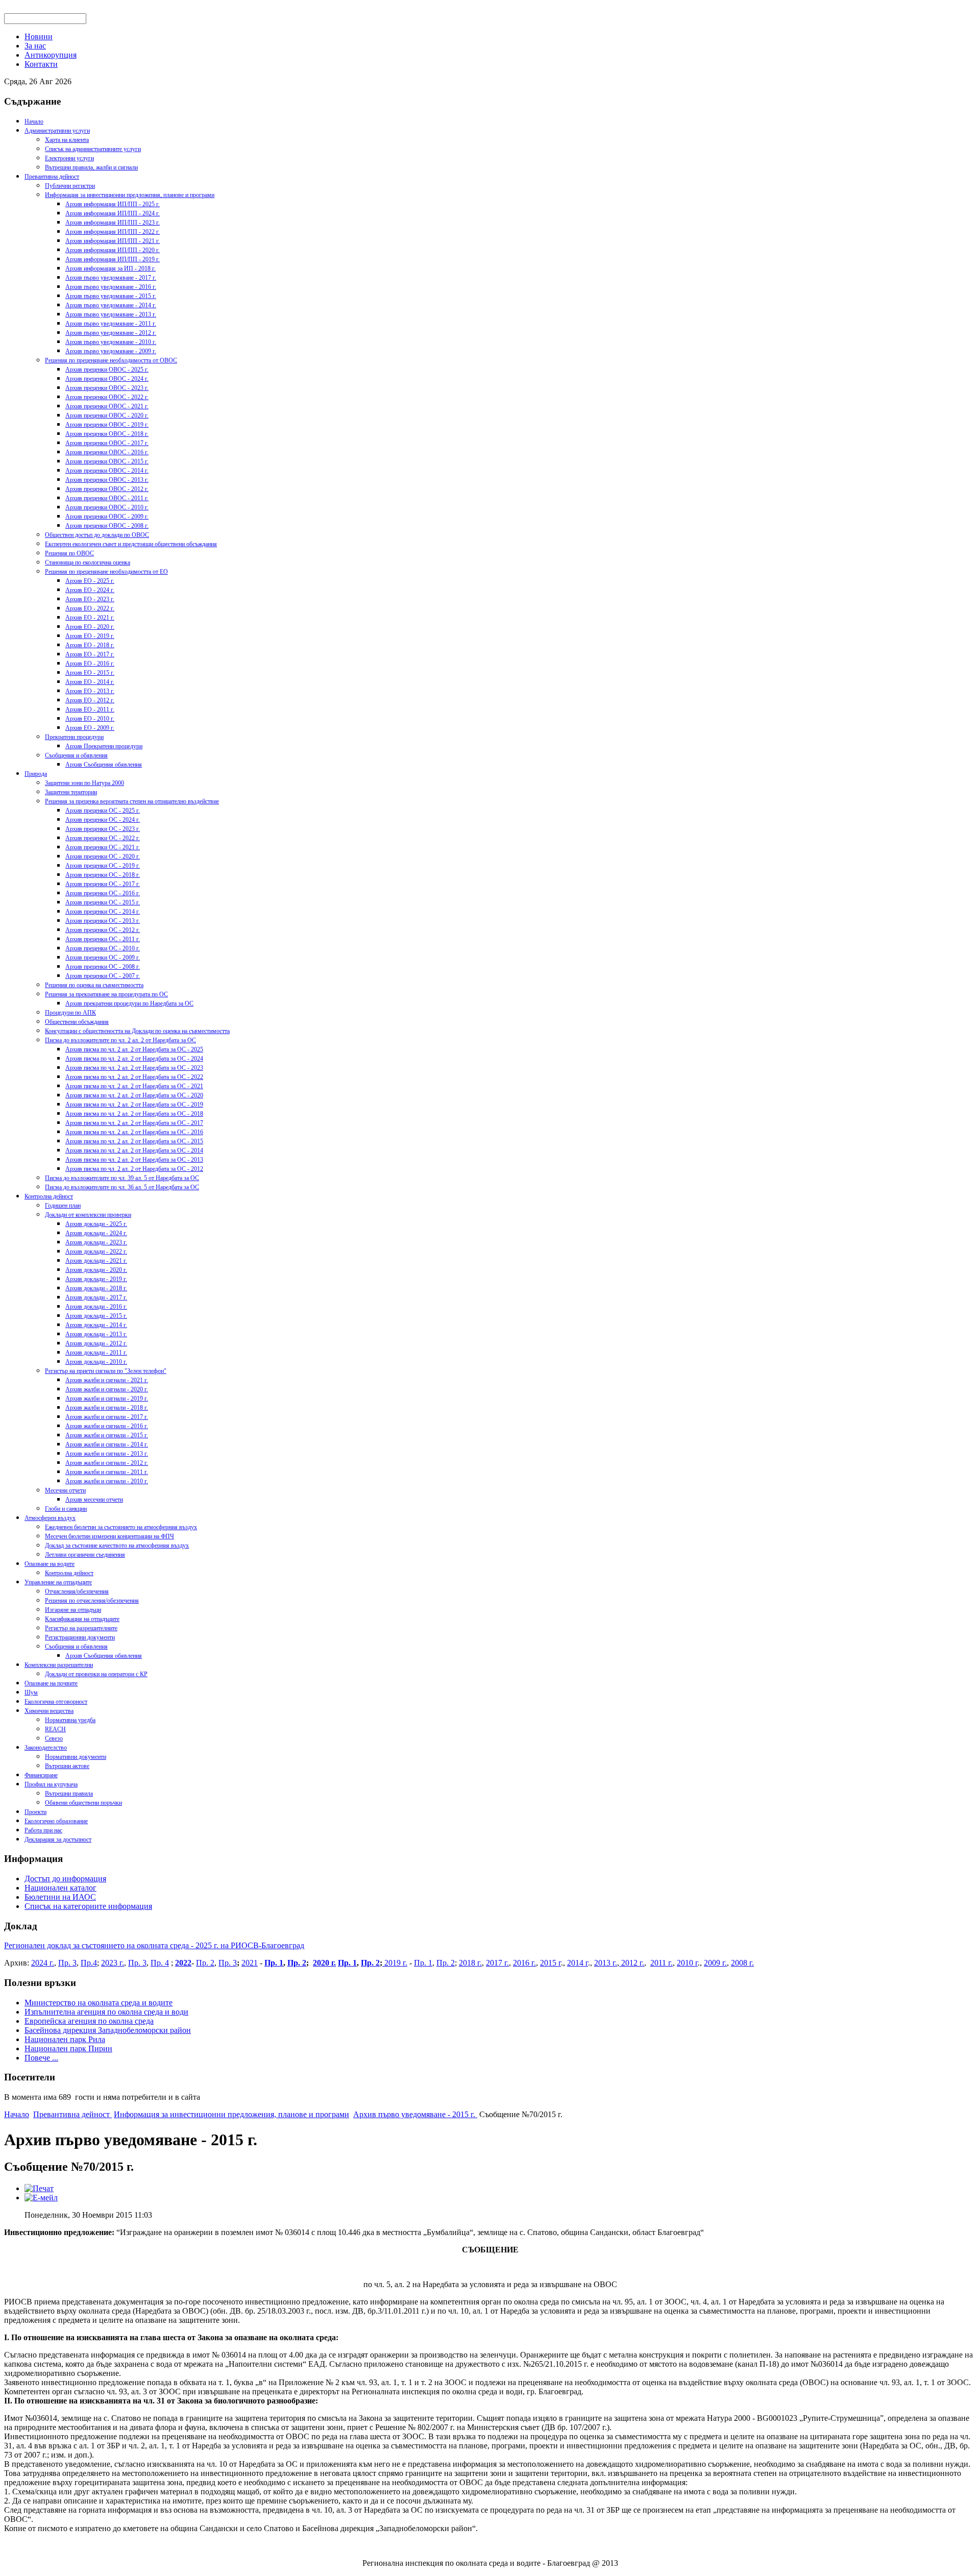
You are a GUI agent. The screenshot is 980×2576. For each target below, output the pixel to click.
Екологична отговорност (56, 1702)
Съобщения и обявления (76, 755)
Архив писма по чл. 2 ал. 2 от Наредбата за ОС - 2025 (134, 1049)
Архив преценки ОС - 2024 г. (103, 820)
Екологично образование (56, 1821)
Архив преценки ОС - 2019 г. (103, 866)
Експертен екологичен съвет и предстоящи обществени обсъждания (131, 544)
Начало (34, 121)
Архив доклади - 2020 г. (96, 1270)
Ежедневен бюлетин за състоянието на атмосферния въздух (121, 1527)
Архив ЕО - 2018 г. (90, 645)
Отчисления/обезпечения (77, 1591)
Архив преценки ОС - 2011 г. (103, 939)
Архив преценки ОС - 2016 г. (103, 893)
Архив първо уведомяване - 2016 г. (111, 287)
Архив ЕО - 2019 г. (90, 636)
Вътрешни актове (67, 1766)
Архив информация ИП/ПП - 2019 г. (113, 259)
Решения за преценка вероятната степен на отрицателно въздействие (132, 801)
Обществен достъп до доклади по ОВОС (97, 535)
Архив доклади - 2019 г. (96, 1279)
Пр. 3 (67, 1963)
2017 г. (497, 1963)
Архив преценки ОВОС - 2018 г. (107, 434)
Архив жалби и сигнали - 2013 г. (107, 1454)
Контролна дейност (49, 1196)
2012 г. (632, 1963)
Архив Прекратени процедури (104, 746)
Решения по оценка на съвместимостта (94, 985)
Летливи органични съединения (85, 1555)
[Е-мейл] (41, 2198)
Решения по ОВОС (69, 553)
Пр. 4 (160, 1963)
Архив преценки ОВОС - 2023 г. (107, 388)
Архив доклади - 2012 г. (96, 1343)
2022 (183, 1963)
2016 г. (524, 1963)
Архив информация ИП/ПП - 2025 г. (113, 204)
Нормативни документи (76, 1757)
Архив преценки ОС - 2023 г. (103, 829)
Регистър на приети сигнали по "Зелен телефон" (106, 1371)
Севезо (54, 1738)
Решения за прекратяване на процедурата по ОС (106, 994)
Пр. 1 (274, 1963)
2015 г (550, 1963)
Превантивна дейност (52, 177)
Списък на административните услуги (93, 149)
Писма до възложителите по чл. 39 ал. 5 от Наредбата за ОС (122, 1178)
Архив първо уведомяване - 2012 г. (111, 333)
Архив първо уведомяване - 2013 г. (111, 314)
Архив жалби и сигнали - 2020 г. (107, 1389)
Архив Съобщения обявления (104, 765)
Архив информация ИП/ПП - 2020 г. (113, 250)
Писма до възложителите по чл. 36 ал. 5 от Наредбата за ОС (122, 1187)
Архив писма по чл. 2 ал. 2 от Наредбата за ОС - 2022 (134, 1077)
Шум (31, 1692)
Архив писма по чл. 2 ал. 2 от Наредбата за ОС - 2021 (134, 1086)
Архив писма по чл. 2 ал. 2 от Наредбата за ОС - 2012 (134, 1169)
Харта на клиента (67, 140)
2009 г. (715, 1963)
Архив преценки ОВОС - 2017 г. (107, 443)
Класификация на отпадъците (82, 1619)
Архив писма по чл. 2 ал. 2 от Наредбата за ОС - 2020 (134, 1095)
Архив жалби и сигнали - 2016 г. (107, 1426)
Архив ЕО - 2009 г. (90, 728)
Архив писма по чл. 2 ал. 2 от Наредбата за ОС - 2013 (134, 1160)
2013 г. (606, 1963)
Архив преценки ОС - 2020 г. (103, 856)
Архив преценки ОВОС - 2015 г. (107, 461)
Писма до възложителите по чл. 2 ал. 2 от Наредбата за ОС (120, 1040)
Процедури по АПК (70, 1013)
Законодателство (46, 1748)
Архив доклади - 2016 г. (96, 1307)
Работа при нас (43, 1830)
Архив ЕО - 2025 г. (90, 581)
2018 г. (470, 1963)
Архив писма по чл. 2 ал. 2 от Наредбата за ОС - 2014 (134, 1150)
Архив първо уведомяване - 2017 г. (111, 278)
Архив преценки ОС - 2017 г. (103, 884)
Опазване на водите (50, 1564)
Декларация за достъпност (58, 1839)
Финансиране (41, 1775)
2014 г (578, 1963)
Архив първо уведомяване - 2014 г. (111, 305)
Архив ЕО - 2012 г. (90, 700)
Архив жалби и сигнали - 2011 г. (107, 1472)
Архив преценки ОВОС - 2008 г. (107, 526)
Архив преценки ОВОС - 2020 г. (107, 415)
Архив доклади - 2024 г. (96, 1233)
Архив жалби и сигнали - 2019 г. (107, 1399)
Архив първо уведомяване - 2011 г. (111, 324)
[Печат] (39, 2188)
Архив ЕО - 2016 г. (90, 664)
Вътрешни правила (69, 1794)
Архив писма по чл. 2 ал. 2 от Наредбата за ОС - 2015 (134, 1141)
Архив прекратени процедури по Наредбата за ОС (129, 1003)
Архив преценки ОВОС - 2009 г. (107, 517)
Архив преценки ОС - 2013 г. (103, 921)
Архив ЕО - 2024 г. (90, 590)
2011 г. (661, 1963)
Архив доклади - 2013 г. (96, 1334)
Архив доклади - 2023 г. (96, 1242)
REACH (55, 1729)
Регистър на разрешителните (81, 1628)
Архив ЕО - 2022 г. (90, 608)
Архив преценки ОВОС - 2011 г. (107, 498)
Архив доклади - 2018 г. (96, 1288)
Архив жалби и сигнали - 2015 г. (107, 1435)
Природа (36, 774)
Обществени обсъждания (77, 1022)
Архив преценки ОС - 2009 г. (103, 958)
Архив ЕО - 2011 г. (90, 709)
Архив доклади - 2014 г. (96, 1325)
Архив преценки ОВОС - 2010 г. (107, 507)
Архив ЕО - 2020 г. (90, 627)
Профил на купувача (51, 1784)
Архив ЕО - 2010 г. (90, 719)
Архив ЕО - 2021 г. (90, 618)
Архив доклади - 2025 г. (96, 1224)
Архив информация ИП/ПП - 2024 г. (113, 213)
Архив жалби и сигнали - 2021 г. (107, 1380)
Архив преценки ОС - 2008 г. (103, 967)
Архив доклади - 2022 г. (96, 1252)
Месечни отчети (65, 1490)
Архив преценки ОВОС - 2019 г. (107, 425)
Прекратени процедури (74, 737)
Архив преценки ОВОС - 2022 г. (107, 397)
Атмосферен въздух (50, 1518)
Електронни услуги (69, 158)
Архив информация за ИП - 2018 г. (111, 268)
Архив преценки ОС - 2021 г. (103, 847)
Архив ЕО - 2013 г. (90, 691)
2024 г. (43, 1963)
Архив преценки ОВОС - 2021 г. (107, 406)
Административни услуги (57, 131)
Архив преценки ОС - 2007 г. (103, 976)
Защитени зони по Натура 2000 (84, 783)
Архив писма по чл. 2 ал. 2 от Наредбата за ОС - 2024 (134, 1059)
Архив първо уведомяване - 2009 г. (111, 351)
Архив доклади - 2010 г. (96, 1362)
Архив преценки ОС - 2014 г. (103, 912)
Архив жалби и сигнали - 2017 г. (107, 1417)
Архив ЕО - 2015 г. (90, 673)
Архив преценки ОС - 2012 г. (103, 930)
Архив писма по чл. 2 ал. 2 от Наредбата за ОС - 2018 (134, 1114)
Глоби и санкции (66, 1509)
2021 (250, 1963)
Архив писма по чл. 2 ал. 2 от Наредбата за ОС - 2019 (134, 1105)
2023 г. (113, 1963)
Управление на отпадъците (58, 1582)
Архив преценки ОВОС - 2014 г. (107, 471)
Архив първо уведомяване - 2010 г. (111, 342)
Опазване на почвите (51, 1683)
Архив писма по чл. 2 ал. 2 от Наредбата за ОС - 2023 (134, 1068)
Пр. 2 (205, 1963)
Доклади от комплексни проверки (88, 1215)
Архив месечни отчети (94, 1500)
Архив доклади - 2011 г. (96, 1353)
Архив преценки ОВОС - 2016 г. (107, 452)
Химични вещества (49, 1711)
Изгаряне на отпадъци (73, 1610)
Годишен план (63, 1206)
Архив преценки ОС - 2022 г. (103, 838)
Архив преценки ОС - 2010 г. (103, 948)
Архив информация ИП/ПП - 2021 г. (113, 241)
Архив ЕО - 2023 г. (90, 599)
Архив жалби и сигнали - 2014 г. (107, 1444)
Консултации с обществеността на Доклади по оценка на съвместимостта (137, 1031)
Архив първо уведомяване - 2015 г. (111, 296)
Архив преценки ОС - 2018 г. (103, 875)
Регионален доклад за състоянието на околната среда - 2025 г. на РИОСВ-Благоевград (154, 1945)
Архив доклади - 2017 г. (96, 1297)
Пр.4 (89, 1963)
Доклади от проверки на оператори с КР (96, 1674)
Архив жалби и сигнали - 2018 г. (107, 1408)
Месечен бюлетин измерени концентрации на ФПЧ (109, 1536)
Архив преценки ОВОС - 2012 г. (107, 489)
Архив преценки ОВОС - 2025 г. (107, 370)
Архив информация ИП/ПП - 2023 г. (113, 223)
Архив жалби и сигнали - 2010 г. (107, 1481)
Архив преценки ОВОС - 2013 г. (107, 480)
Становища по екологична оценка (88, 562)
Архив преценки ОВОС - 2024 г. (107, 379)
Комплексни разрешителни (59, 1665)
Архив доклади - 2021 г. (96, 1261)
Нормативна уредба (70, 1720)
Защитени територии (71, 792)
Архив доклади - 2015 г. (96, 1316)
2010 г (687, 1963)
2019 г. (395, 1963)
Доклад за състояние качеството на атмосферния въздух (117, 1545)
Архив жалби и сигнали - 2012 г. (107, 1463)
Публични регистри (70, 186)
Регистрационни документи (80, 1637)
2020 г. (324, 1963)
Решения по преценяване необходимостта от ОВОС (111, 360)
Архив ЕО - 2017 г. (90, 654)
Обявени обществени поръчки (83, 1803)
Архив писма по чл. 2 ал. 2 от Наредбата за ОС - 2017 (134, 1123)
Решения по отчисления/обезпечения (92, 1601)
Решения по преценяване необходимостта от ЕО (106, 572)
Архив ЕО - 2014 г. (90, 682)
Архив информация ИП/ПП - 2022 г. (113, 232)
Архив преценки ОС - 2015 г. (103, 902)
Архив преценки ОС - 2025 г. (103, 811)
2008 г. (742, 1963)
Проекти (35, 1812)
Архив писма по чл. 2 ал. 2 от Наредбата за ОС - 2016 (134, 1132)
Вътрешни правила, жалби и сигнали (91, 167)
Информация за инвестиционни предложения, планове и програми (130, 195)
